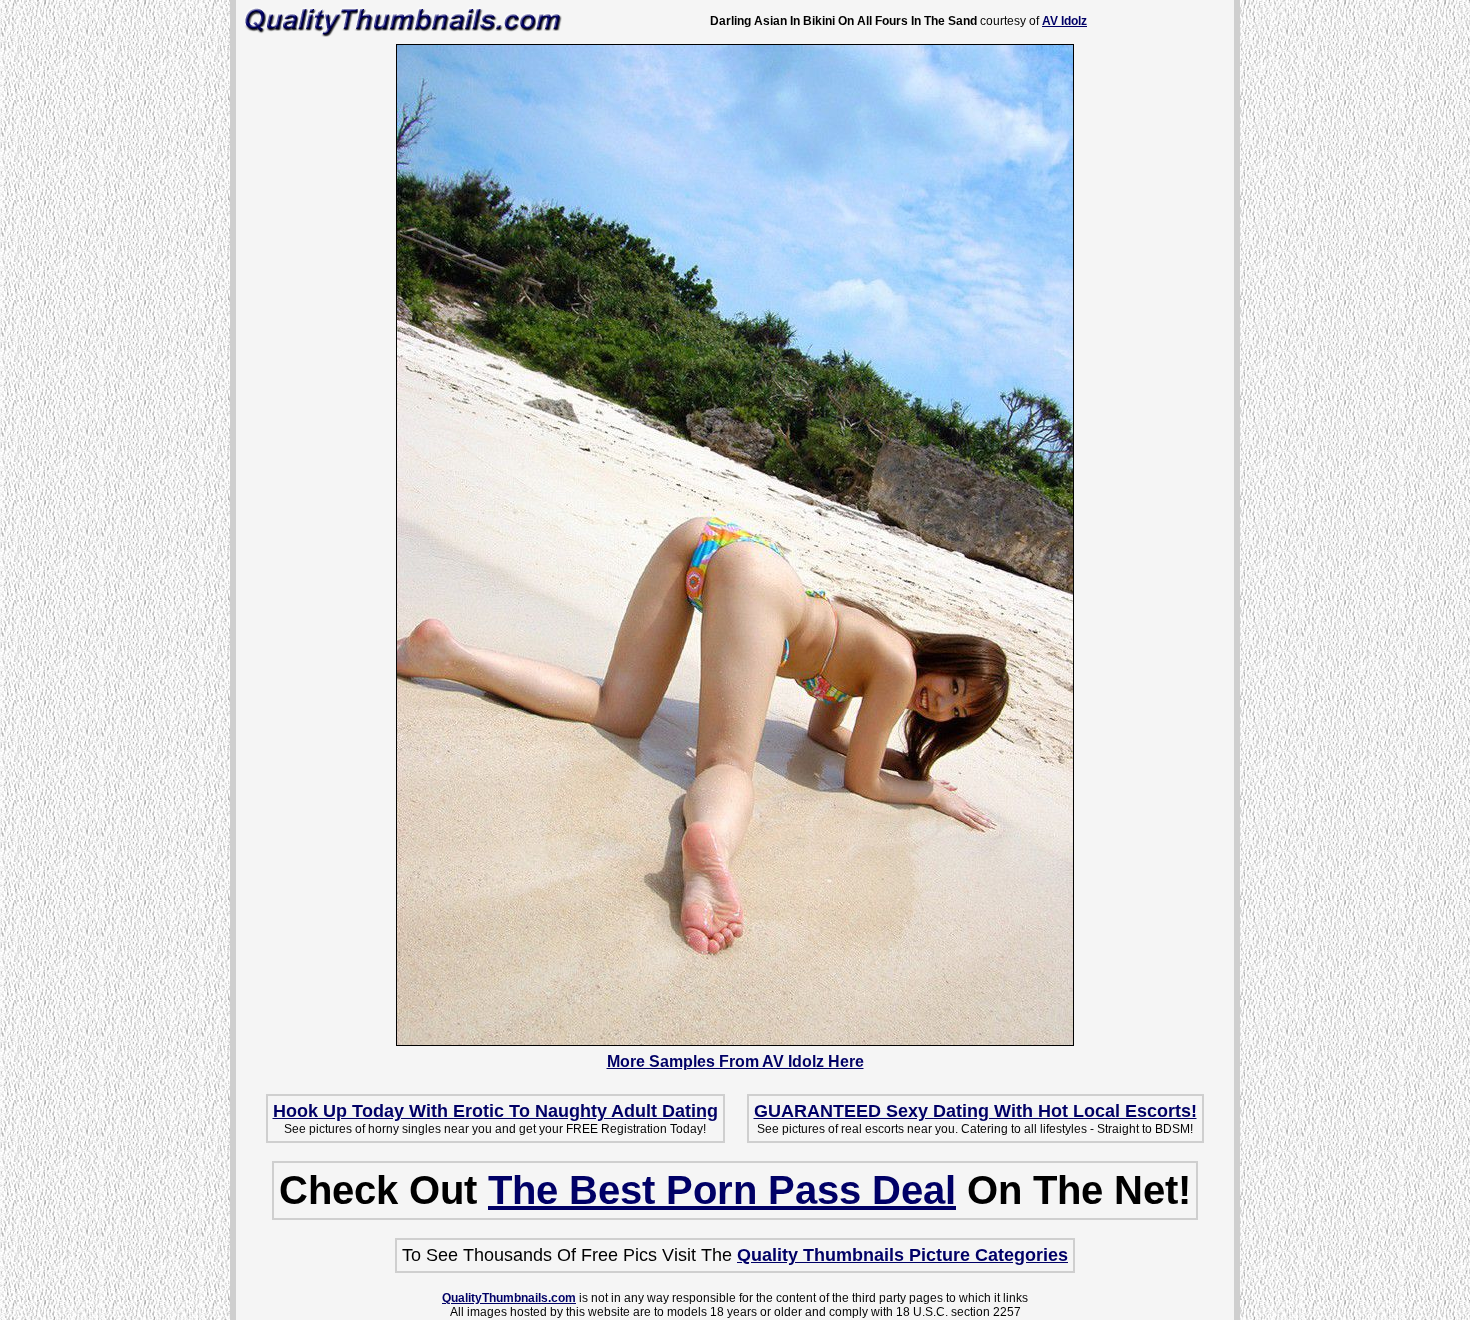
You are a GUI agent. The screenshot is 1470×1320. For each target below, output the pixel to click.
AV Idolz (1064, 21)
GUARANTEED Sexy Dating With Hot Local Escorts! (975, 1111)
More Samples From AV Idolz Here (735, 1061)
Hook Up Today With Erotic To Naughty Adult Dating (495, 1111)
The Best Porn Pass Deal (722, 1190)
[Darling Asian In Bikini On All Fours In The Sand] (735, 1041)
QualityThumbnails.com (509, 1298)
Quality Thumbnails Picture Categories (902, 1255)
